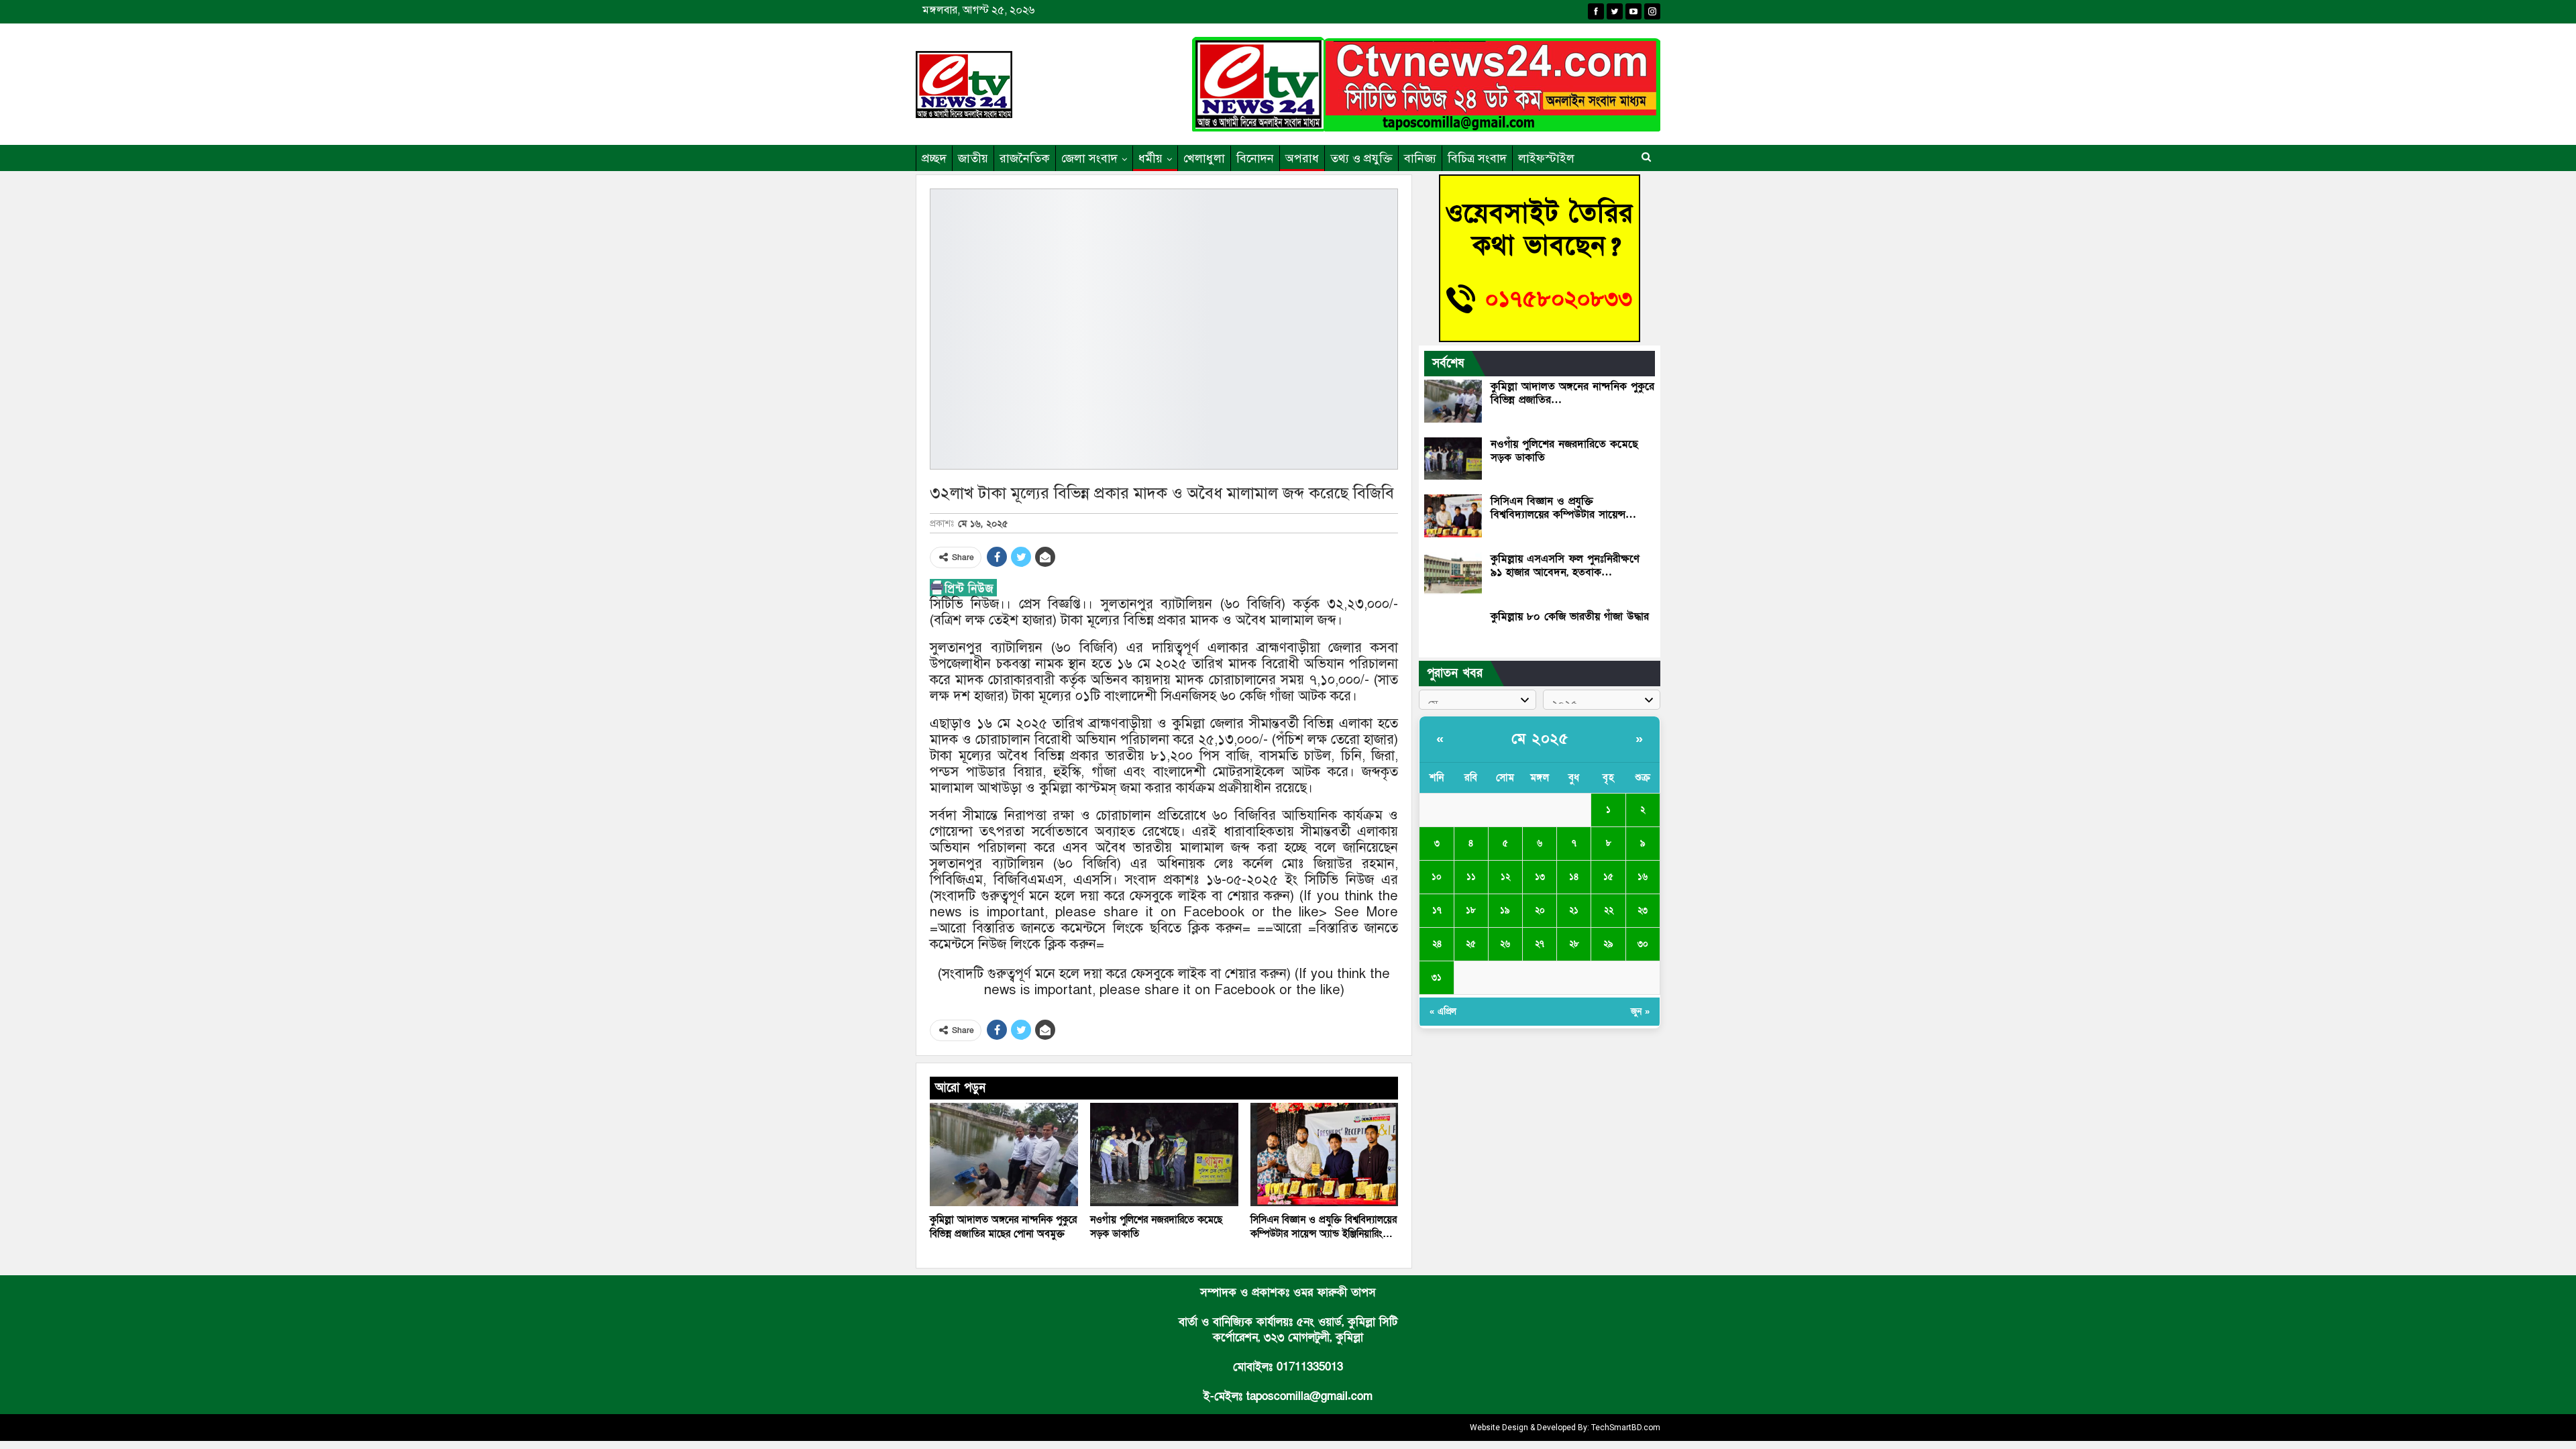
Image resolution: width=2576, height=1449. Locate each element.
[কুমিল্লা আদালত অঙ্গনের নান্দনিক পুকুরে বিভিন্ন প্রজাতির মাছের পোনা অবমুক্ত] (1004, 1155)
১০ (1437, 877)
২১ (1574, 910)
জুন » (1640, 1012)
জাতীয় (973, 158)
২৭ (1540, 944)
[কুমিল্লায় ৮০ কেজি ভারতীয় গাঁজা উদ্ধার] (1453, 631)
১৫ (1608, 877)
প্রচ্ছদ (934, 158)
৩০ (1643, 944)
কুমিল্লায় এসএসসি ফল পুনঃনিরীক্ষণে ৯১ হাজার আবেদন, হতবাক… (1565, 566)
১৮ (1471, 910)
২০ (1540, 910)
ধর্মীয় (1150, 158)
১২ (1505, 877)
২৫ (1471, 944)
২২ (1609, 910)
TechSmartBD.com (1626, 1428)
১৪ (1574, 877)
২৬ (1505, 944)
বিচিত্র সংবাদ (1477, 158)
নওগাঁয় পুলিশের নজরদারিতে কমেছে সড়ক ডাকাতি (1564, 451)
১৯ (1505, 910)
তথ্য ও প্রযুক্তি (1361, 158)
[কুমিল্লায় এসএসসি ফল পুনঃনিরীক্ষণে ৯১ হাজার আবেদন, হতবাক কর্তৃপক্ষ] (1453, 574)
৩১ (1437, 977)
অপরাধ (1302, 158)
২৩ (1643, 910)
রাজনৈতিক (1025, 158)
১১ (1471, 877)
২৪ (1437, 944)
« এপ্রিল (1443, 1012)
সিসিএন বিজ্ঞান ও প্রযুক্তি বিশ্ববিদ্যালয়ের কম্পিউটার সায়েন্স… (1563, 508)
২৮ (1574, 944)
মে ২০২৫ (1540, 739)
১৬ (1643, 877)
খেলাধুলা (1204, 158)
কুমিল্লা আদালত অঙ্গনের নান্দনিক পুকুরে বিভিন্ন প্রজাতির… (1572, 393)
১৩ (1540, 877)
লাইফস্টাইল (1546, 158)
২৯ (1608, 944)
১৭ (1437, 910)
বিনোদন (1255, 158)
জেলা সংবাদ (1089, 158)
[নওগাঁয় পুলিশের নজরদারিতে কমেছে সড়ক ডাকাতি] (1164, 1155)
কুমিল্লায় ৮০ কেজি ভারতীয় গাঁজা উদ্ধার (1570, 616)
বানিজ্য (1420, 158)
